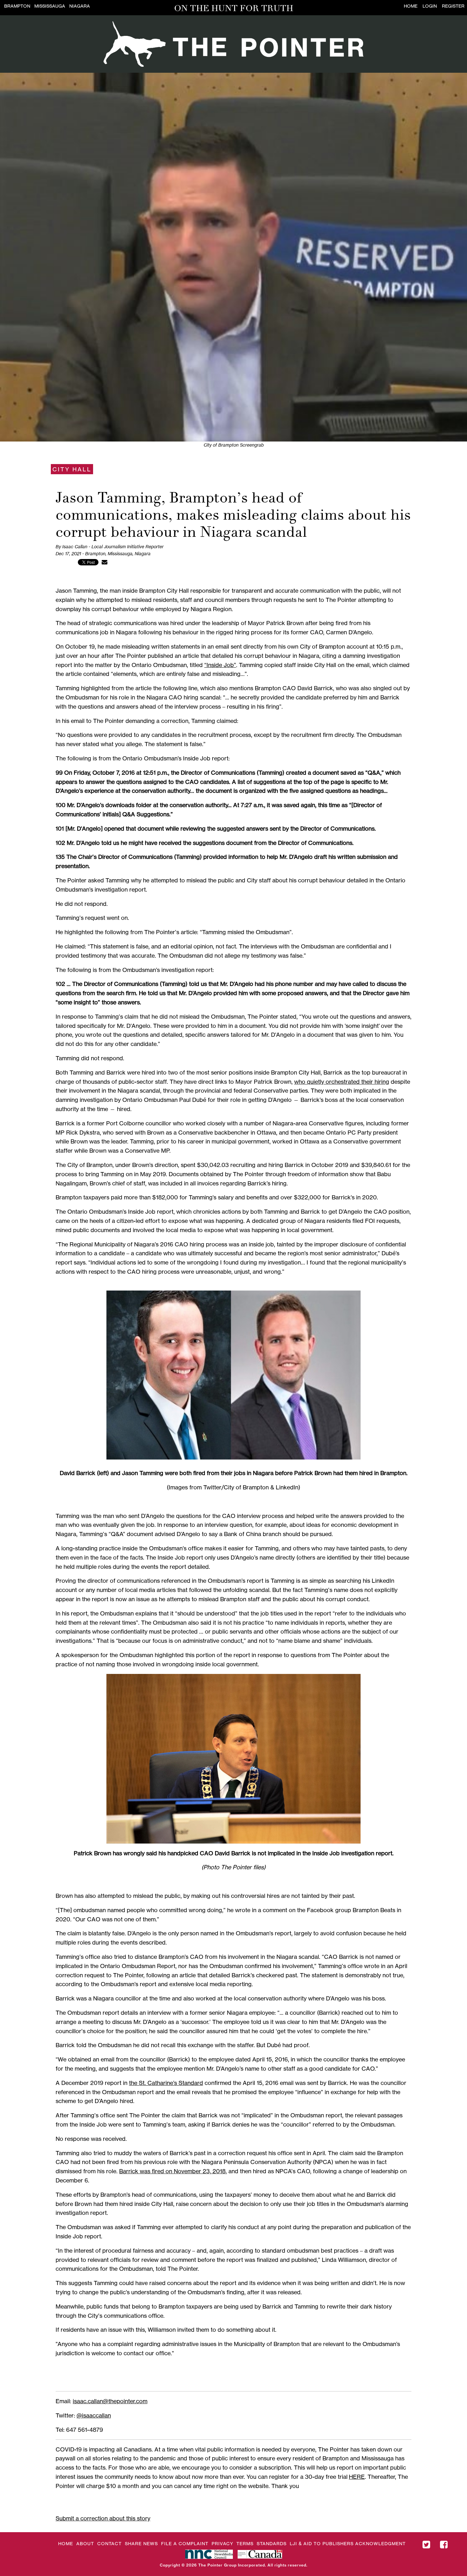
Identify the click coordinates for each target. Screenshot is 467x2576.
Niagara (80, 6)
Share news (141, 2543)
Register (453, 6)
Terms (245, 2543)
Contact (109, 2543)
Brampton (17, 6)
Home (411, 6)
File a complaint (185, 2543)
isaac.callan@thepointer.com (110, 2401)
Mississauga (50, 6)
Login (430, 6)
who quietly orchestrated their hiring (342, 1082)
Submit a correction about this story (103, 2518)
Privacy (222, 2543)
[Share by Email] (105, 562)
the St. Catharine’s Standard (166, 2083)
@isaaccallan (94, 2415)
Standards (272, 2543)
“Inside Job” (220, 665)
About (85, 2543)
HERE (357, 2477)
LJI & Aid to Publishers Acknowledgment (348, 2543)
